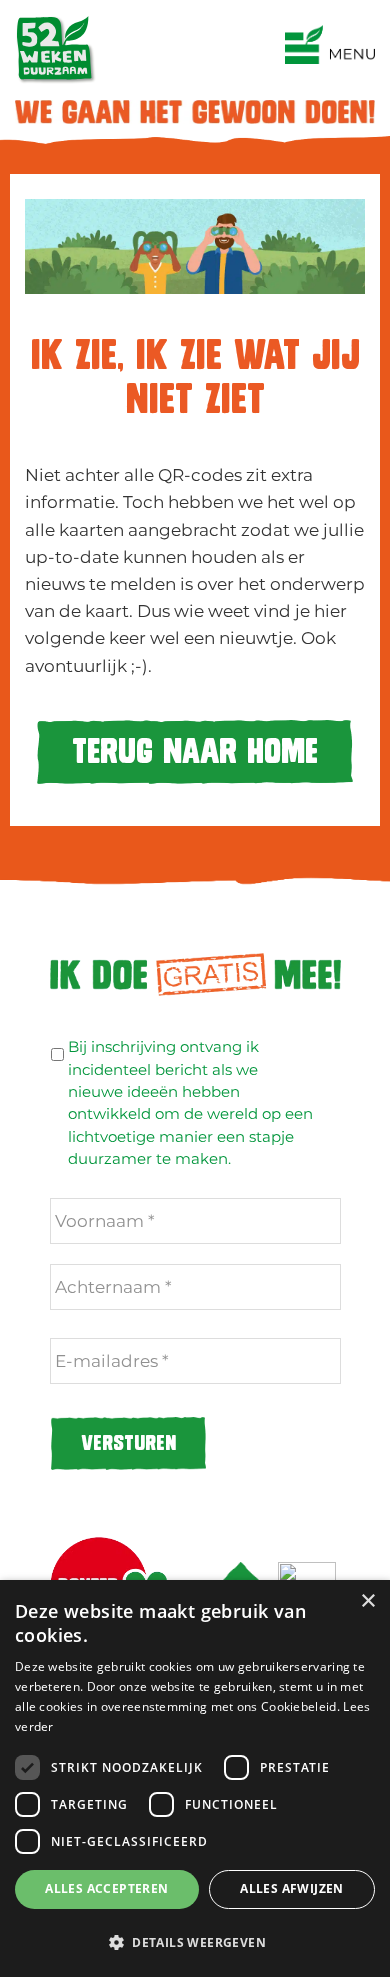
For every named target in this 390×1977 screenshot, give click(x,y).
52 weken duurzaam (195, 19)
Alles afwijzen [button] (292, 1888)
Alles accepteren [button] (106, 1888)
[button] (195, 1942)
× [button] (367, 1601)
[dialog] (195, 1778)
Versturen (128, 1443)
